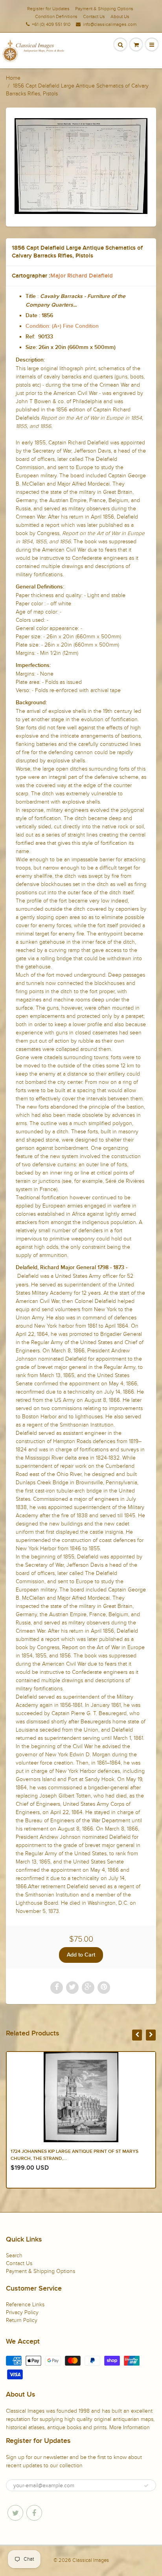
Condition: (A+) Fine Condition (62, 326)
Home (13, 78)
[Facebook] (34, 2513)
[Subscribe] (146, 2486)
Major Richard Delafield (82, 276)
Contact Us (94, 16)
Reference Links (25, 2305)
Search (14, 2255)
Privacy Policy (22, 2312)
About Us (120, 16)
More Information (130, 2427)
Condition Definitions (56, 16)
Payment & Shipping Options (104, 9)
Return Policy (22, 2320)
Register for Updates (48, 9)
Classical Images (91, 2560)
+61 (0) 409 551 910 (51, 24)
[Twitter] (15, 2513)
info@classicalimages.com (110, 24)
